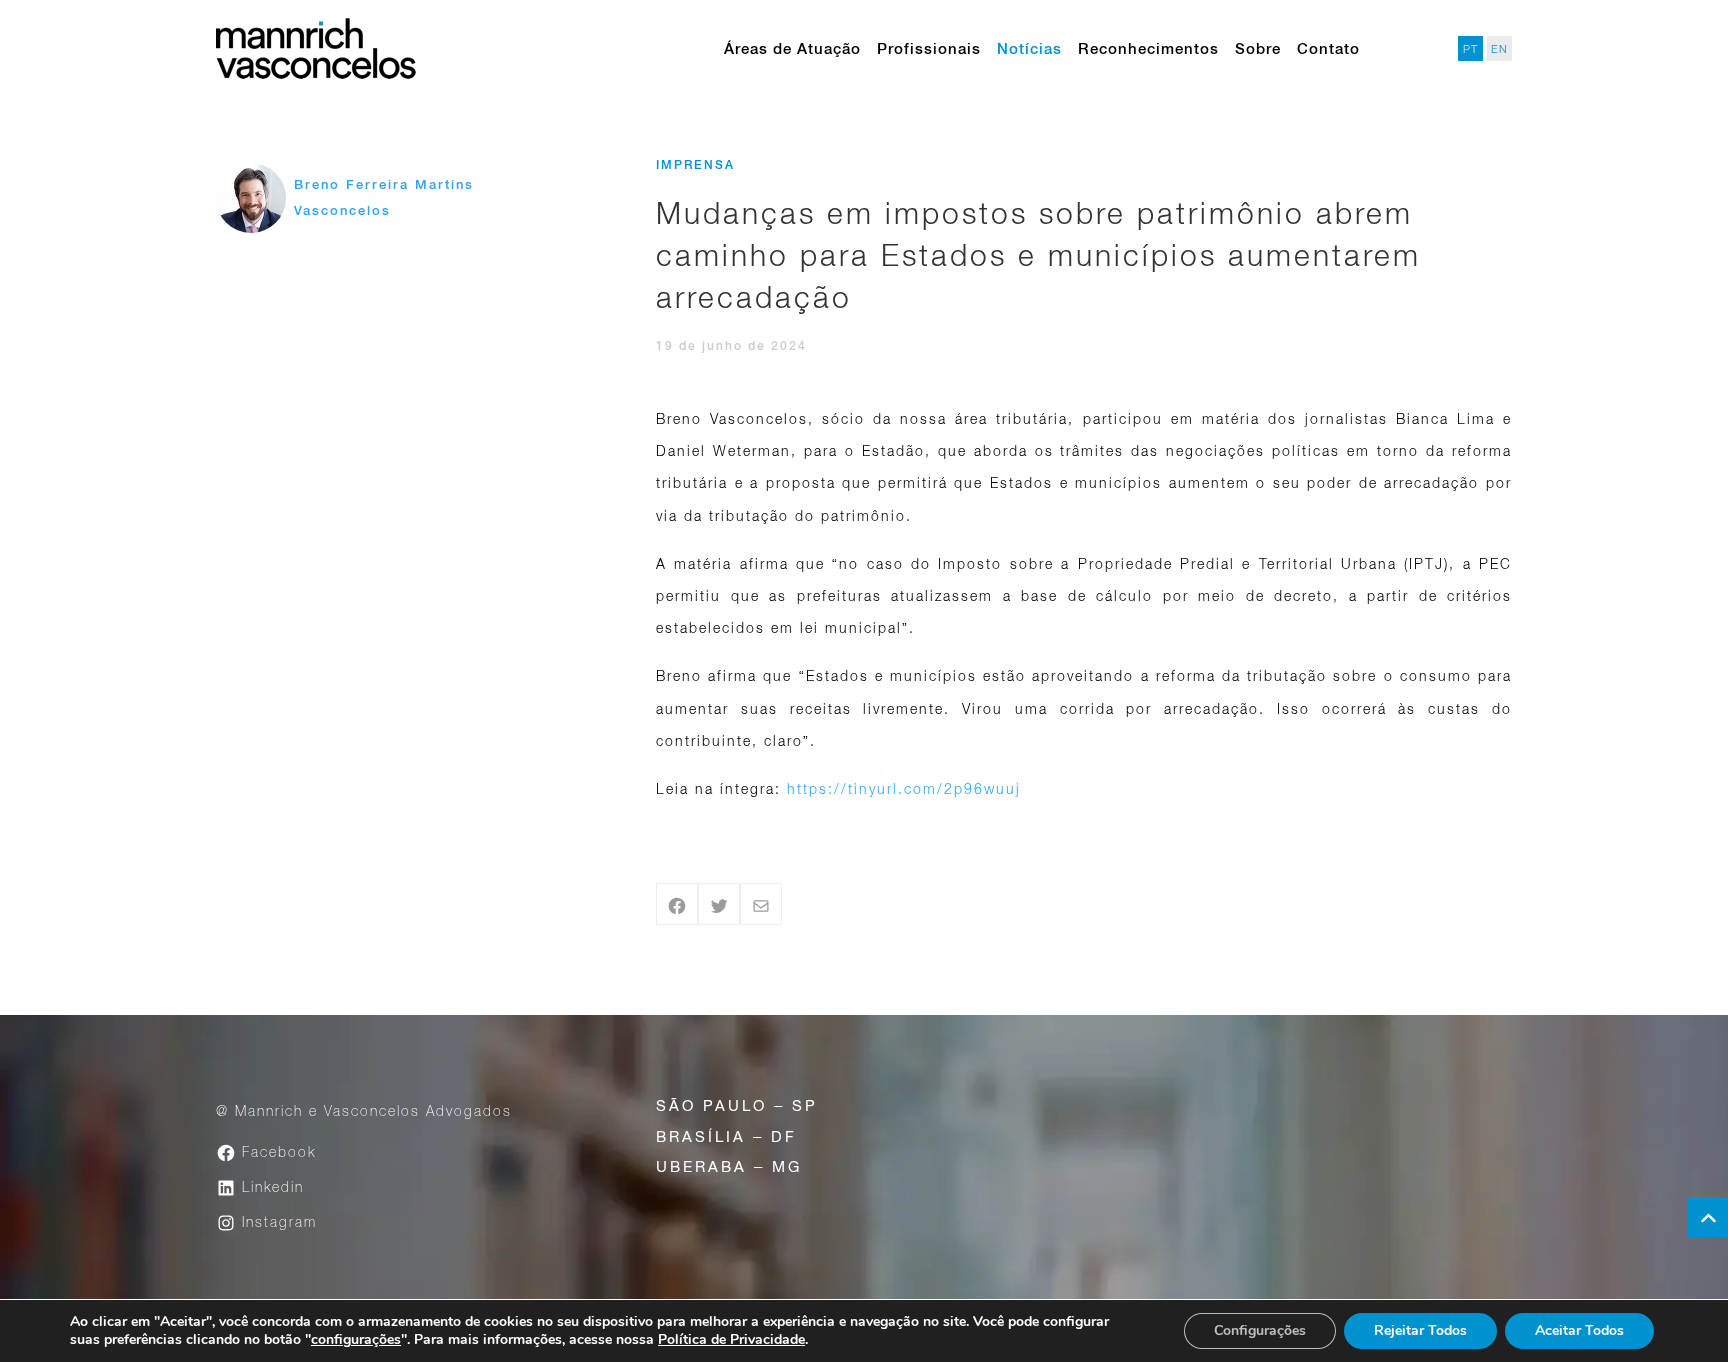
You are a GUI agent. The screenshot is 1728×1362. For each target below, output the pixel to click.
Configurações (1260, 1330)
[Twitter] (719, 904)
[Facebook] (677, 904)
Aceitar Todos (1579, 1330)
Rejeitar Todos (1420, 1330)
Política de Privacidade (731, 1339)
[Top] (1708, 1217)
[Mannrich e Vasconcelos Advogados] (316, 48)
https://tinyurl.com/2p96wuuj (904, 788)
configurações (356, 1340)
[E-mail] (761, 904)
